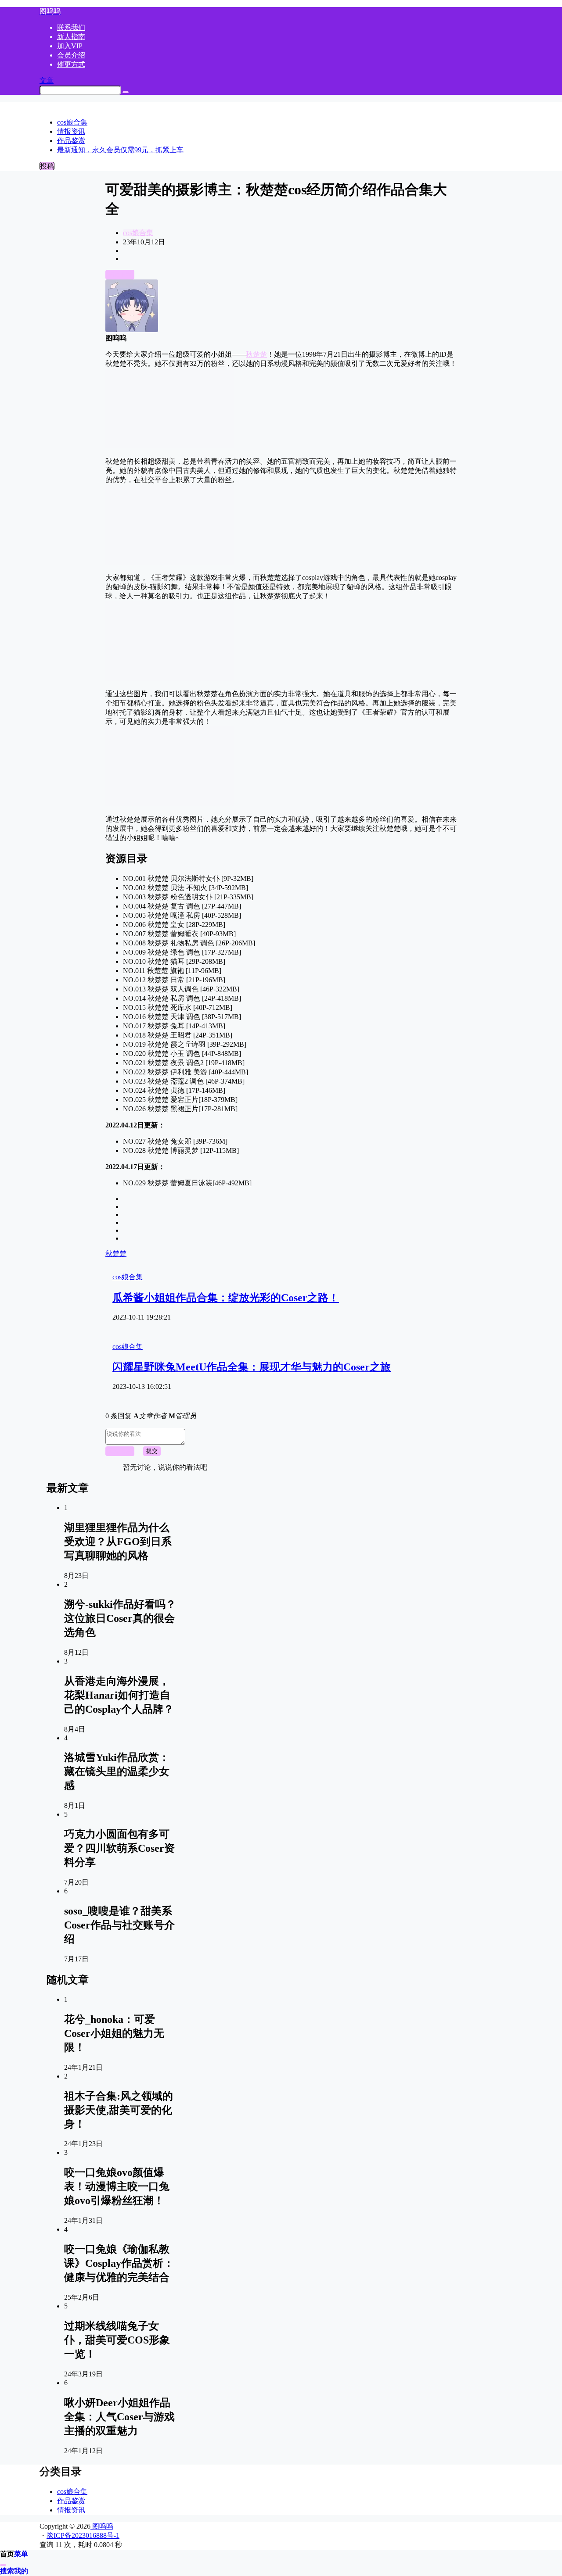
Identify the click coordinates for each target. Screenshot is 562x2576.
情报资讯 (71, 2510)
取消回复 (120, 1451)
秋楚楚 (256, 354)
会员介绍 (71, 55)
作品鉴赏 (71, 2501)
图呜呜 (102, 2526)
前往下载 (120, 274)
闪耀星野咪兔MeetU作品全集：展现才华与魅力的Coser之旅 (252, 1367)
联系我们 (71, 27)
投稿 (47, 166)
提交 (152, 1451)
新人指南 (71, 37)
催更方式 (71, 64)
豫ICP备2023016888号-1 (83, 2535)
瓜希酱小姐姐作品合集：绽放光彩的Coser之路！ (226, 1298)
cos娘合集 (138, 233)
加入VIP (70, 46)
